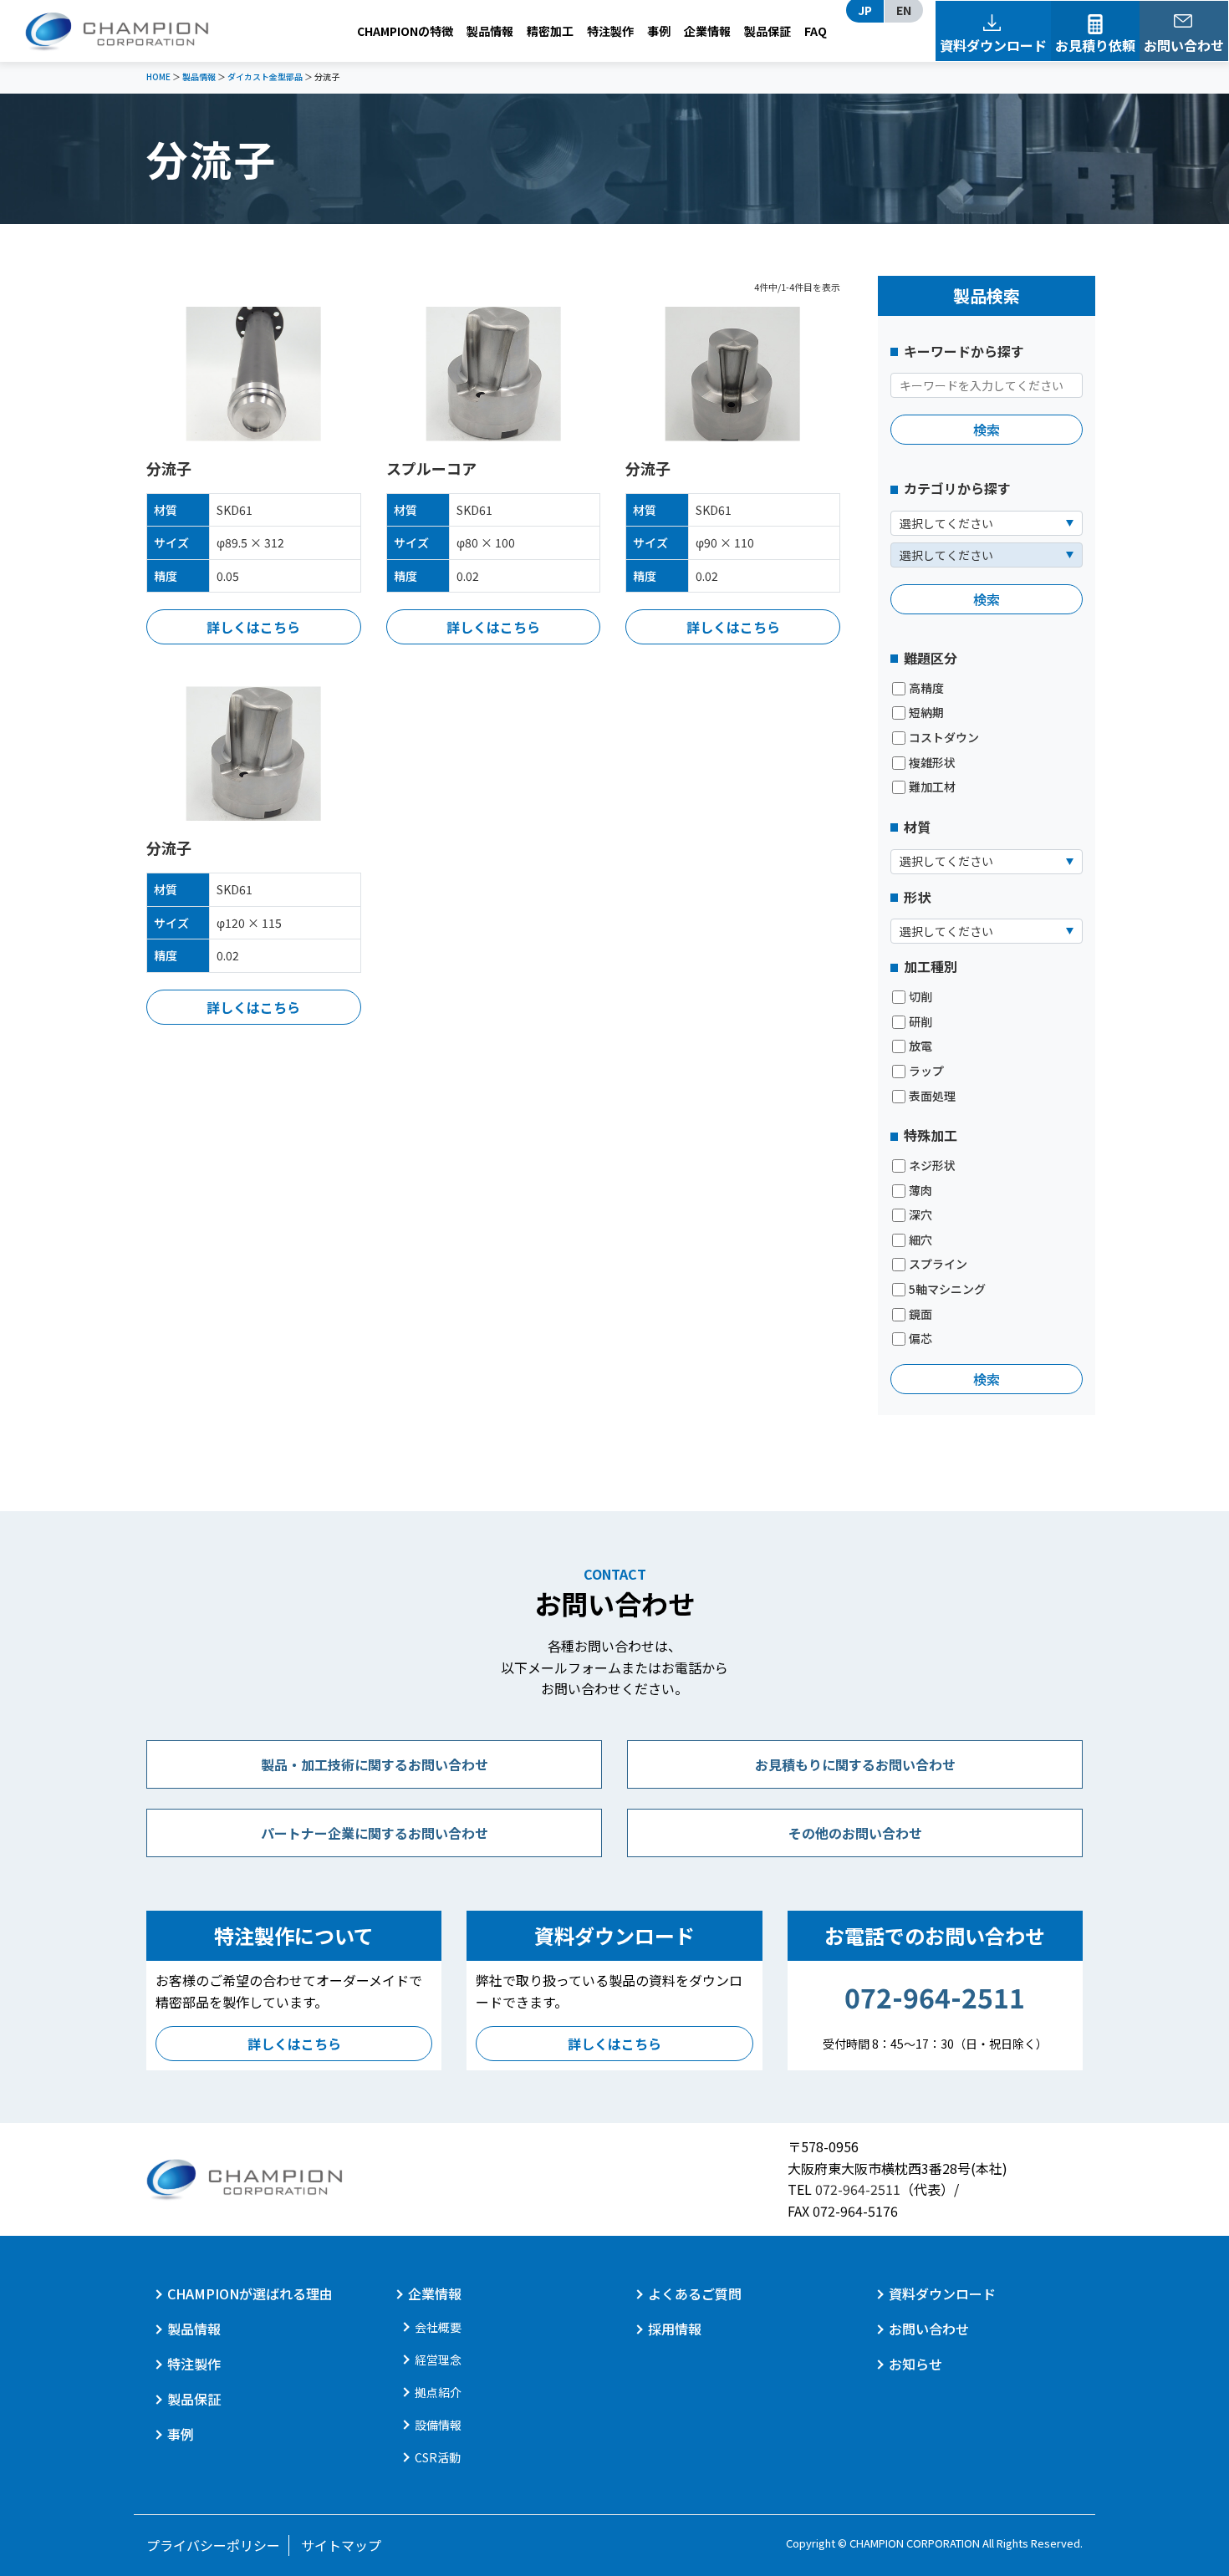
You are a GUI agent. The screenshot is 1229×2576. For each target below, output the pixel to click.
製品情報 (490, 31)
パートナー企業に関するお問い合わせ (375, 1833)
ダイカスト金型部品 (265, 76)
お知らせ (915, 2364)
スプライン (938, 1264)
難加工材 (932, 787)
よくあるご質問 (695, 2293)
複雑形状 (932, 763)
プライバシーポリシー (213, 2545)
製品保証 (767, 31)
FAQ (816, 31)
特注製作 (610, 31)
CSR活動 (438, 2457)
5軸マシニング (947, 1289)
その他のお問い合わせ (855, 1833)
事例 (659, 31)
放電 (920, 1046)
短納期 (926, 713)
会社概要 (438, 2327)
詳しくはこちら (253, 627)
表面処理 (932, 1096)
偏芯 (920, 1339)
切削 (920, 997)
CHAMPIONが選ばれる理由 (250, 2293)
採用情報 (675, 2329)
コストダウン (944, 738)
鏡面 (920, 1314)
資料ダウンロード (993, 45)
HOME (158, 76)
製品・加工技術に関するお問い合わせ (375, 1764)
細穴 (920, 1240)
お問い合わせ (1184, 45)
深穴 (920, 1215)
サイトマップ (341, 2545)
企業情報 (707, 31)
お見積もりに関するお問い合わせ (855, 1764)
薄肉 (920, 1191)
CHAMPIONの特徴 (405, 31)
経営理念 (438, 2360)
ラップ (926, 1071)
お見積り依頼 (1095, 45)
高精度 (926, 688)
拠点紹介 (438, 2392)
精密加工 (550, 31)
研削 (920, 1022)
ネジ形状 (932, 1166)
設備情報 (438, 2425)
